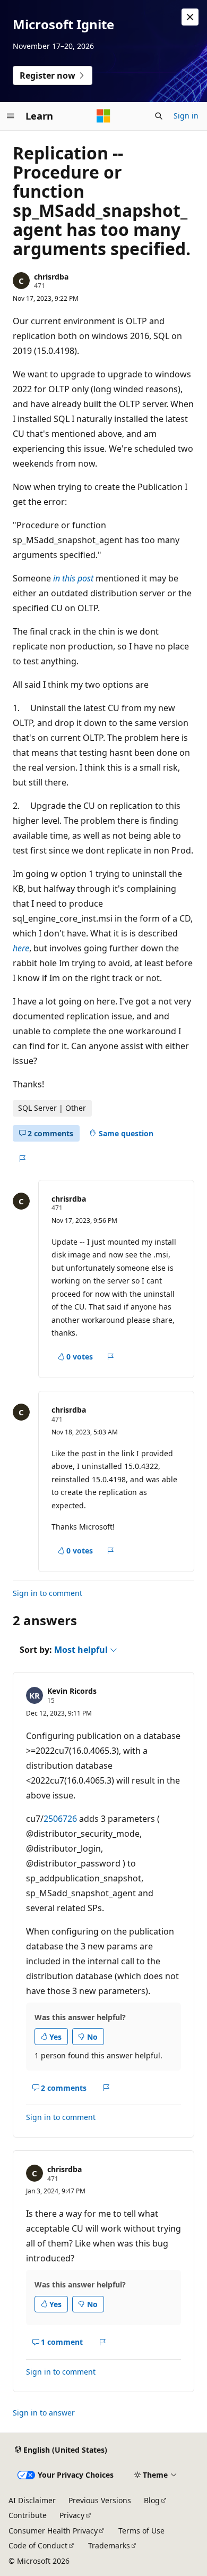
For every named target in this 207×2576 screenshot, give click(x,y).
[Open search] (159, 116)
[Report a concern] (22, 1159)
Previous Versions (100, 2500)
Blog (152, 2500)
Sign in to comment (48, 1593)
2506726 (60, 1819)
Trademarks (109, 2545)
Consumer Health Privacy (53, 2531)
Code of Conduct (38, 2545)
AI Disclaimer (32, 2500)
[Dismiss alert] (190, 17)
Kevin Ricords (72, 1691)
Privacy (72, 2515)
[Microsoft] (103, 116)
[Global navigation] (11, 116)
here (21, 948)
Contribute (28, 2515)
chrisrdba (51, 277)
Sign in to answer (44, 2413)
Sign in (186, 116)
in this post (73, 578)
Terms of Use (141, 2531)
